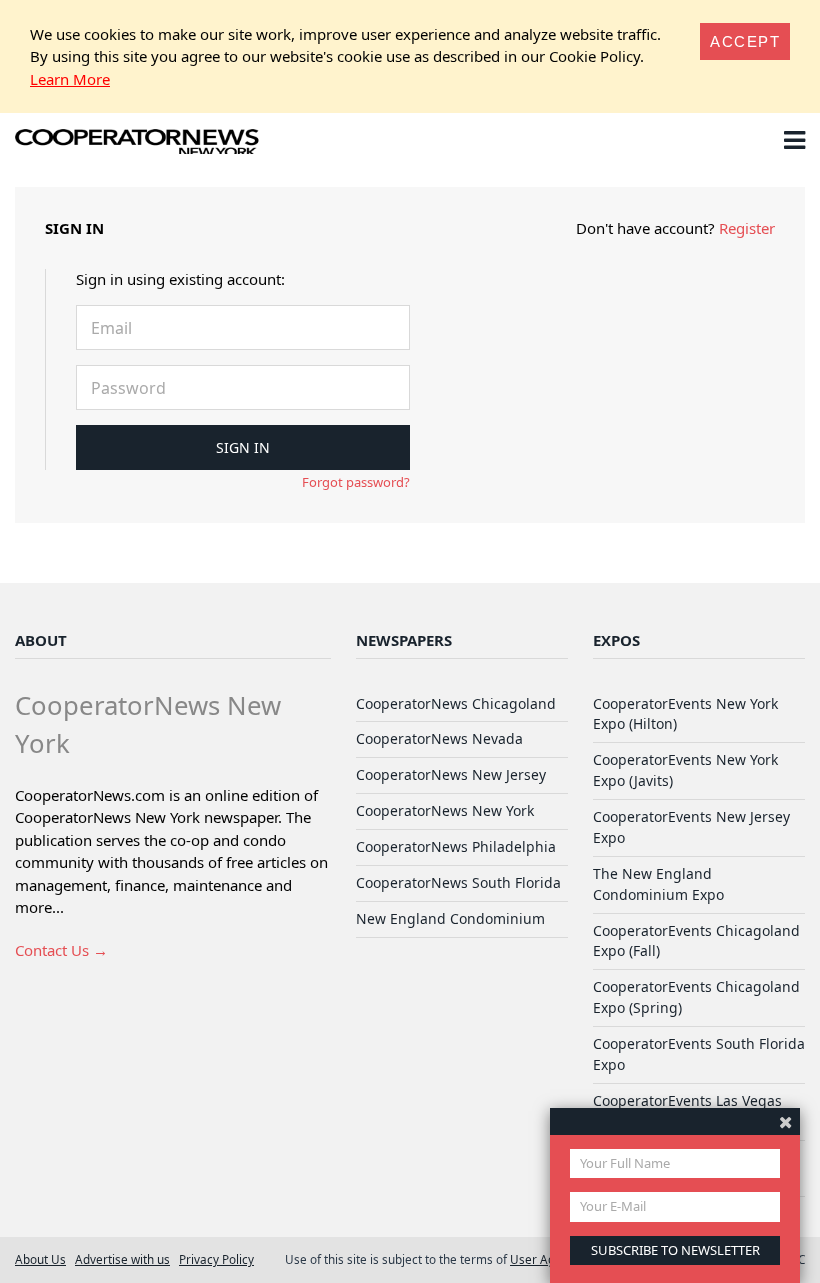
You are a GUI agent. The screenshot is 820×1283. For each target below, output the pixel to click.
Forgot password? (356, 482)
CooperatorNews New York (445, 810)
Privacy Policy (216, 1259)
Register (747, 228)
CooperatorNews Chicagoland (456, 703)
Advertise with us (122, 1259)
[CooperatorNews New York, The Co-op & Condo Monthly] (137, 144)
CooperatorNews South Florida (458, 882)
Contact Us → (61, 950)
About (41, 640)
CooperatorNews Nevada (439, 738)
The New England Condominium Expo (658, 884)
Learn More (70, 79)
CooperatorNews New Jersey (451, 774)
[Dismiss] (785, 1121)
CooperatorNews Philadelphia (456, 846)
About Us (40, 1259)
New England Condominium (450, 918)
